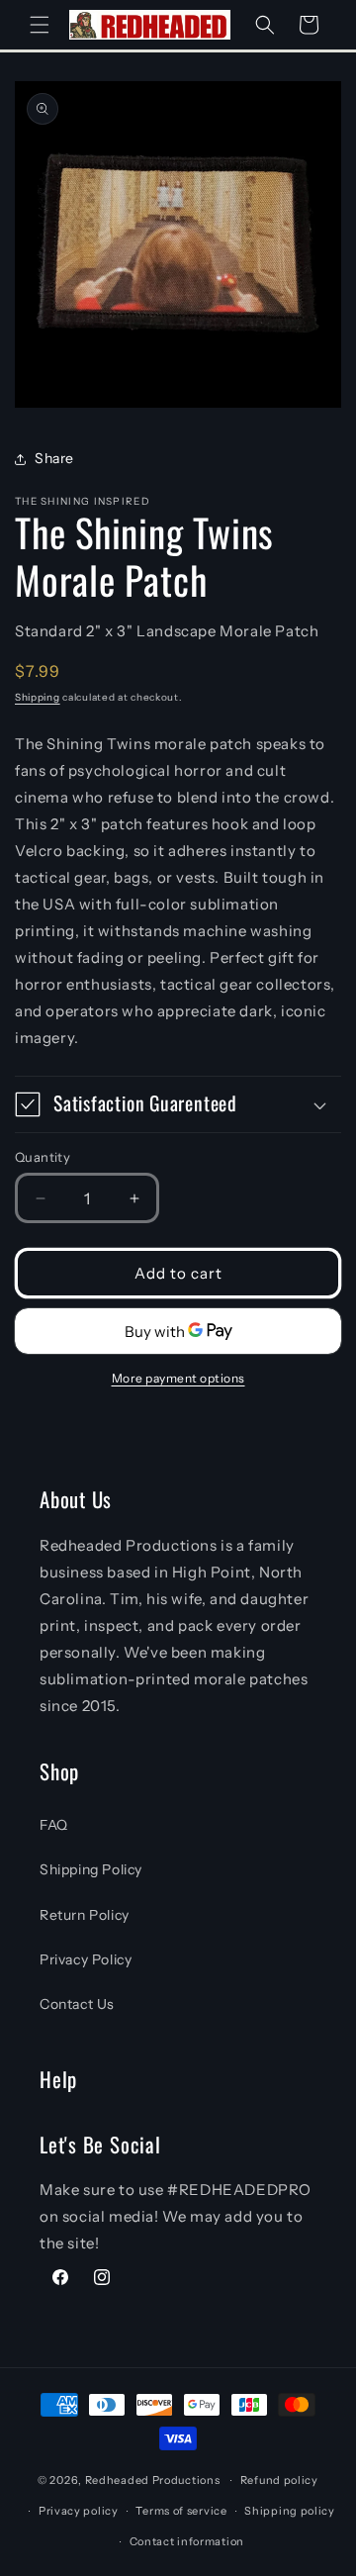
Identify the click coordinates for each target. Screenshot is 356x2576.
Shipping (38, 697)
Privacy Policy (86, 1959)
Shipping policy (290, 2511)
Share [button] (54, 458)
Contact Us (77, 2004)
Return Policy (85, 1915)
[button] (40, 25)
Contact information (187, 2541)
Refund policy (279, 2480)
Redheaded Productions (153, 2480)
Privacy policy (79, 2511)
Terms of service (181, 2511)
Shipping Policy (91, 1869)
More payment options (178, 1378)
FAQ (54, 1825)
